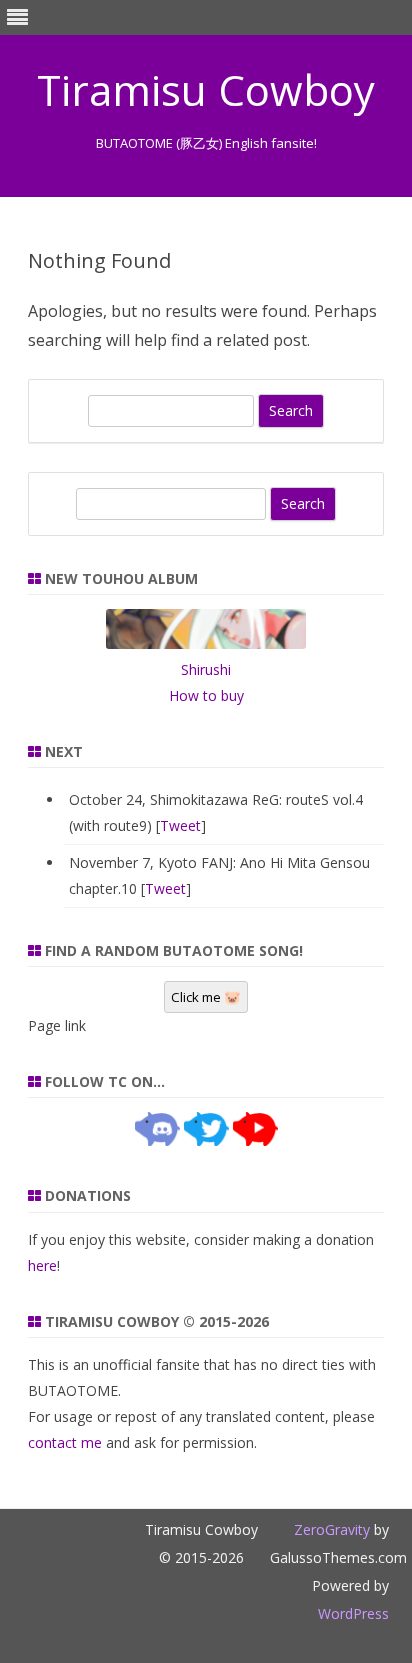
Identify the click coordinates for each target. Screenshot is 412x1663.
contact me (65, 1442)
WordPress (353, 1613)
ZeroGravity (332, 1529)
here (42, 1265)
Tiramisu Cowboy (206, 90)
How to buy (206, 695)
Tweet (180, 825)
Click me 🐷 (206, 997)
